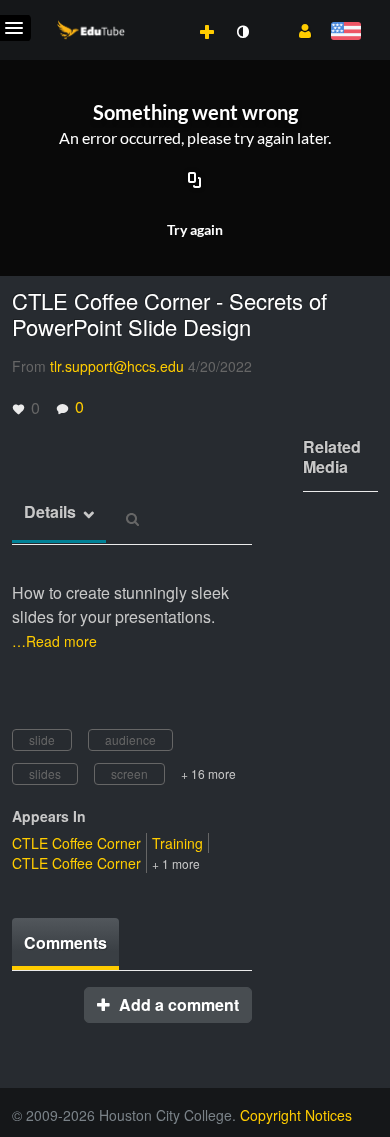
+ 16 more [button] (208, 773)
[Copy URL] (195, 181)
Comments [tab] (65, 942)
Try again (195, 229)
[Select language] (345, 32)
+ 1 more (176, 863)
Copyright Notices (296, 1115)
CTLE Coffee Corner (76, 843)
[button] (297, 29)
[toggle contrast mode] (242, 32)
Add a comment (177, 1004)
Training (177, 843)
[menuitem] (163, 11)
